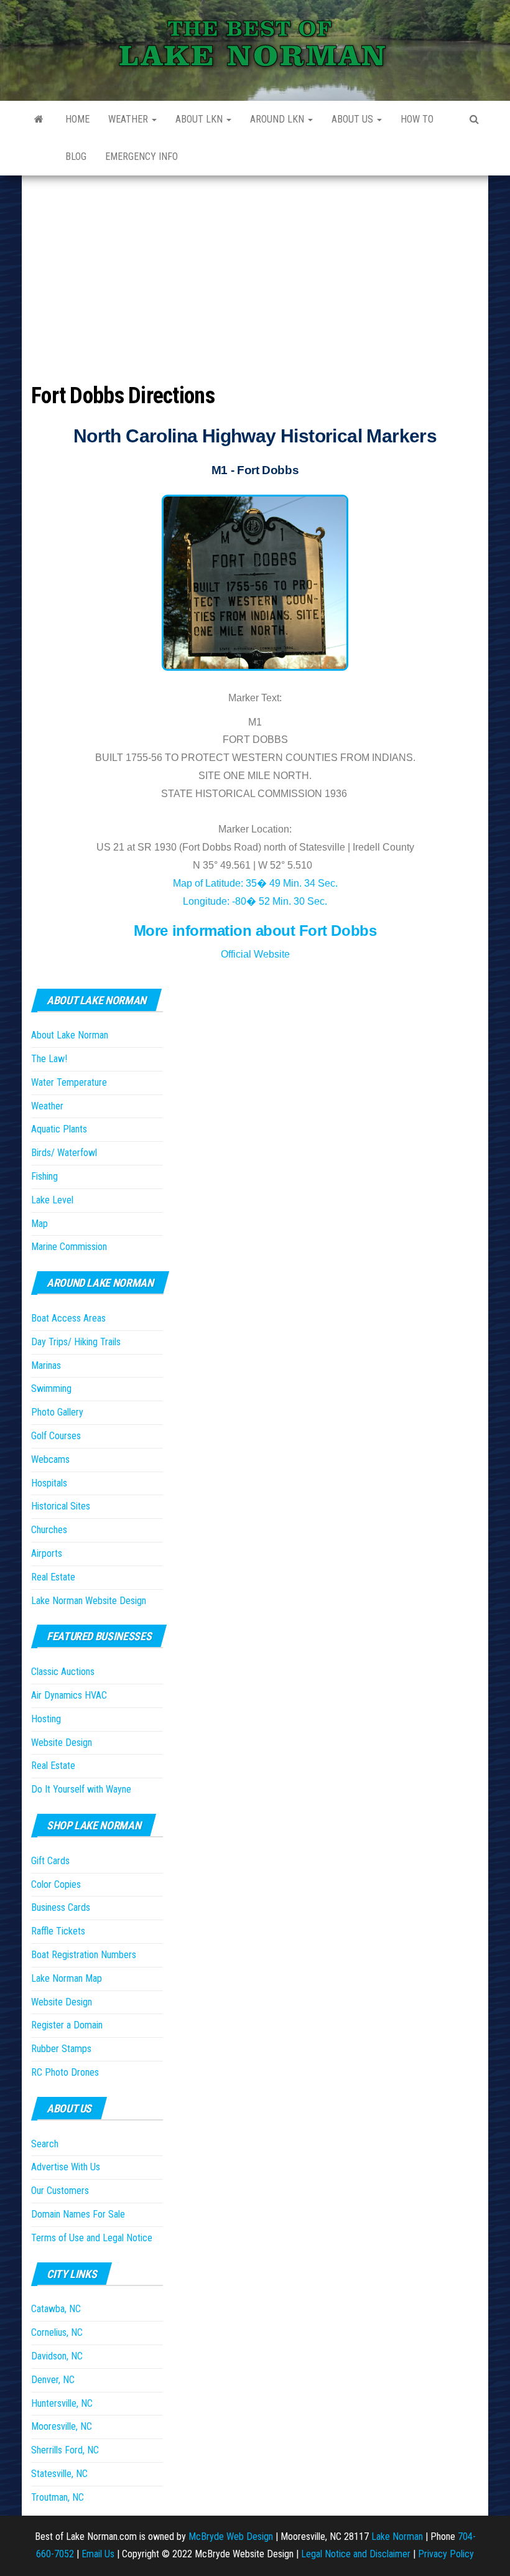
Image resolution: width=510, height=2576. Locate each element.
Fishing (44, 1176)
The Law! (49, 1059)
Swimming (51, 1388)
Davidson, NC (57, 2356)
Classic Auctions (63, 1672)
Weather (129, 119)
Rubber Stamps (61, 2049)
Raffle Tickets (58, 1931)
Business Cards (61, 1907)
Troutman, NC (58, 2497)
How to (417, 119)
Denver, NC (53, 2380)
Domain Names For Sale (78, 2214)
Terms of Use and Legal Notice (92, 2238)
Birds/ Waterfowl (64, 1153)
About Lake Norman (70, 1035)
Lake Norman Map (67, 1978)
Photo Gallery (57, 1412)
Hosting (46, 1719)
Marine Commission (69, 1247)
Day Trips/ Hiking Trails (76, 1342)
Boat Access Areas (68, 1318)
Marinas (46, 1365)
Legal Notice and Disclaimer (356, 2554)
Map (39, 1224)
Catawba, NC (56, 2309)
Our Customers (60, 2191)
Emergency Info (141, 156)
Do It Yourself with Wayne (81, 1789)
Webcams (50, 1459)
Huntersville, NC (62, 2403)
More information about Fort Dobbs (255, 931)
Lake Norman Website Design (89, 1601)
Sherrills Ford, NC (65, 2450)
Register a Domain (67, 2025)
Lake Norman (397, 2536)
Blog (76, 156)
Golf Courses (56, 1436)
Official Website (255, 954)
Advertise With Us (66, 2167)
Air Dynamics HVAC (69, 1695)
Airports (47, 1553)
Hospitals (49, 1483)
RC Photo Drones (65, 2072)
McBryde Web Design (231, 2536)
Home (77, 119)
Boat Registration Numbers (84, 1955)
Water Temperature (69, 1082)
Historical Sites (61, 1506)
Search (45, 2144)
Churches (49, 1530)
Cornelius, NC (57, 2332)
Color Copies (56, 1884)
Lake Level (52, 1200)
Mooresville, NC (62, 2426)
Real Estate (53, 1577)
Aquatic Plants (59, 1129)
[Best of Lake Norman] (39, 119)
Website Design (62, 1743)
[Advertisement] (255, 269)
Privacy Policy (446, 2554)
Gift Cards (50, 1861)
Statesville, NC (59, 2474)
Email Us (98, 2554)
